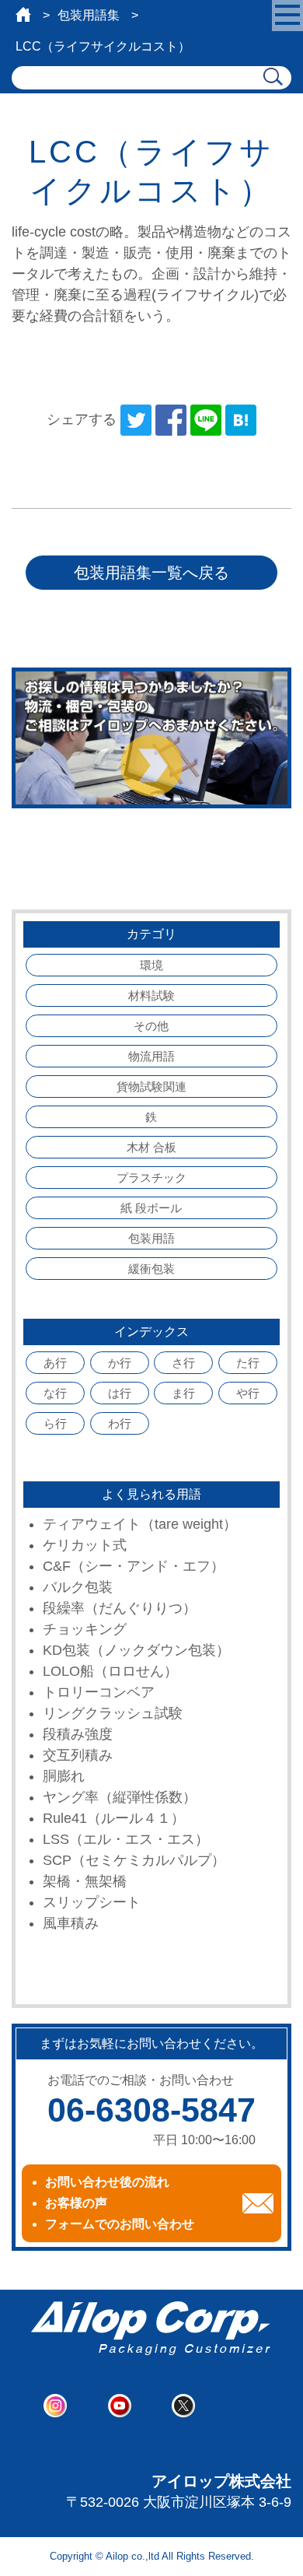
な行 (55, 1393)
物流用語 (151, 1056)
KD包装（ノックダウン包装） (136, 1650)
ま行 (183, 1393)
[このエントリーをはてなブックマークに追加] (241, 419)
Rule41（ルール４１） (114, 1818)
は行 (120, 1393)
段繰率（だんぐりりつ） (120, 1608)
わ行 (120, 1423)
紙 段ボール (151, 1208)
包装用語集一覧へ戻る (151, 573)
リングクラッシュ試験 (113, 1713)
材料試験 (151, 995)
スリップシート (92, 1902)
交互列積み (78, 1755)
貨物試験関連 (151, 1086)
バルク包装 (78, 1587)
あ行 (55, 1363)
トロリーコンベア (99, 1692)
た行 (248, 1363)
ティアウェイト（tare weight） (140, 1524)
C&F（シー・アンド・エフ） (134, 1566)
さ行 (183, 1363)
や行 (248, 1393)
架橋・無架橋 (85, 1881)
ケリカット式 (85, 1545)
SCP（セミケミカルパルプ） (134, 1860)
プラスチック (151, 1178)
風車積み (71, 1923)
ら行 (55, 1423)
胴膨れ (64, 1776)
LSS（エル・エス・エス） (126, 1839)
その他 (151, 1026)
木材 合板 (151, 1147)
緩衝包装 (151, 1269)
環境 (151, 965)
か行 (120, 1363)
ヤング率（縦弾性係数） (120, 1797)
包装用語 (151, 1238)
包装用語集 (89, 15)
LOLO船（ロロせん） (110, 1671)
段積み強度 (78, 1734)
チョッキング (85, 1629)
